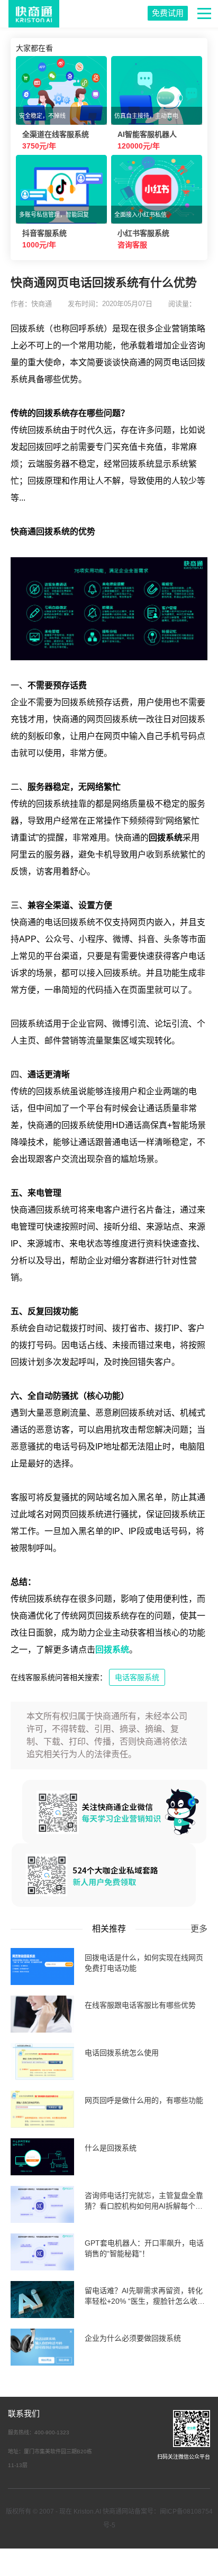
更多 (199, 1929)
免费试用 (168, 13)
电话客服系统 (137, 1677)
